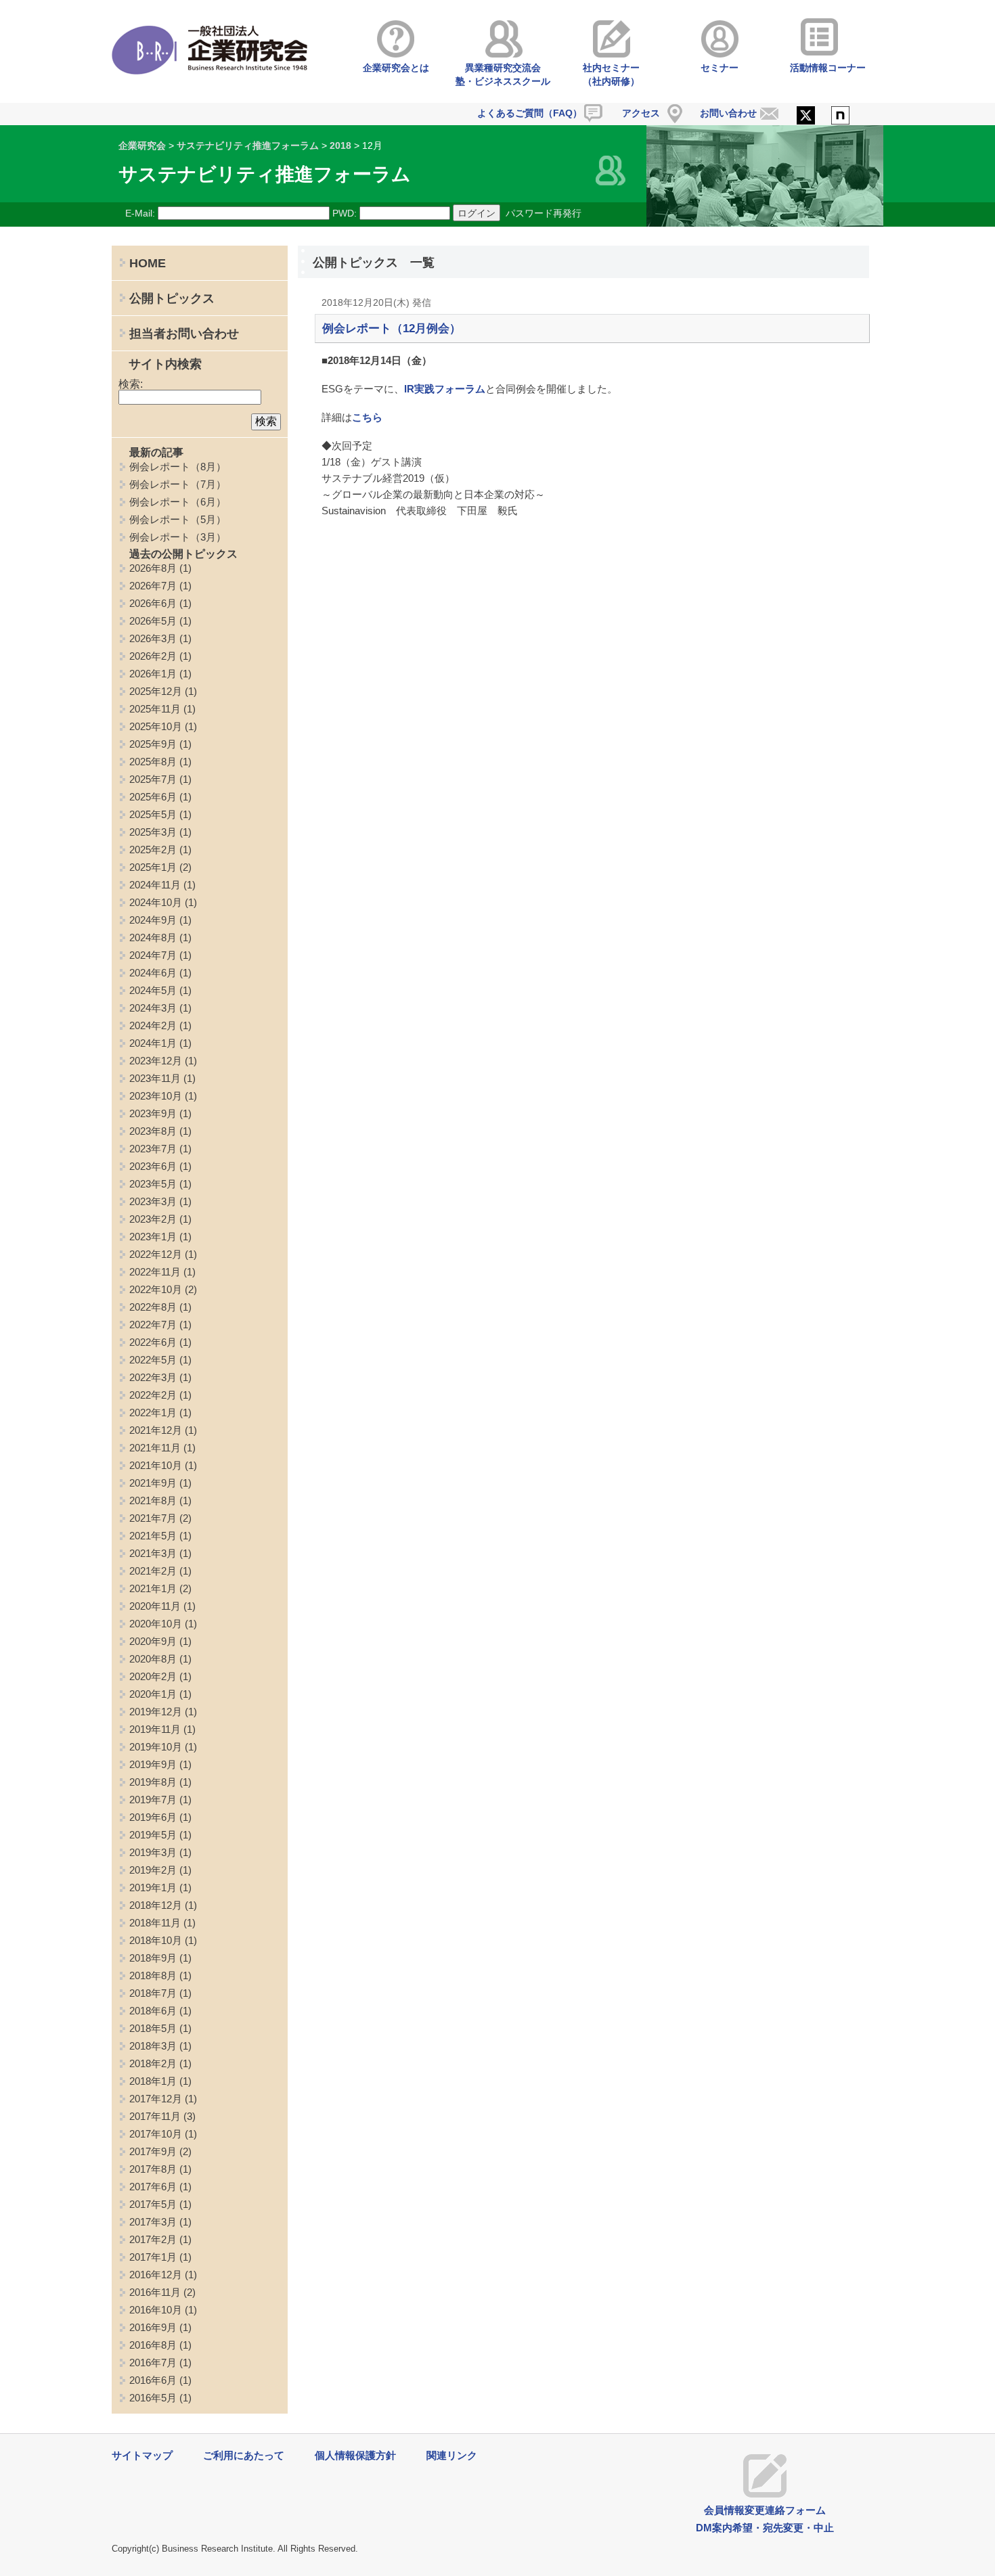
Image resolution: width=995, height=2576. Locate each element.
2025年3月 (153, 832)
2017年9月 (153, 2151)
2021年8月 (153, 1500)
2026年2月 (153, 656)
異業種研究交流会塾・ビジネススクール (503, 74)
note (840, 116)
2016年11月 (155, 2292)
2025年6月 (153, 797)
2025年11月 (155, 709)
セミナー (720, 68)
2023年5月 (153, 1184)
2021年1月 (153, 1588)
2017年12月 (156, 2099)
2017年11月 (155, 2116)
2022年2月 (153, 1395)
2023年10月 (156, 1096)
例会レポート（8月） (178, 467)
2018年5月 (153, 2028)
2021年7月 (153, 1518)
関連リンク (452, 2455)
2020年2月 (153, 1676)
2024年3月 (153, 1008)
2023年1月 (153, 1237)
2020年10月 (156, 1624)
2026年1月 (153, 674)
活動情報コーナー (828, 68)
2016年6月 (153, 2380)
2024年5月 (153, 990)
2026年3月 (153, 638)
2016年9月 (153, 2327)
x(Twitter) (806, 116)
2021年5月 (153, 1536)
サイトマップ (142, 2455)
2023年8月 (153, 1131)
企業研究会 (142, 145)
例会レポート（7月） (178, 484)
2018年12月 (156, 1905)
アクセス (641, 113)
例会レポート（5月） (178, 519)
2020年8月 (153, 1659)
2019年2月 (153, 1870)
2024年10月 (156, 902)
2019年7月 (153, 1800)
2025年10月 (156, 726)
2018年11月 (155, 1923)
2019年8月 (153, 1782)
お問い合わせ (728, 113)
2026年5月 (153, 621)
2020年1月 (153, 1694)
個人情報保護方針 (355, 2455)
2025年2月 (153, 850)
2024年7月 (153, 955)
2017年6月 (153, 2187)
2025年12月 (156, 691)
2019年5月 (153, 1835)
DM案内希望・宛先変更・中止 (765, 2528)
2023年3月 (153, 1201)
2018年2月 (153, 2063)
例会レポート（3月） (178, 537)
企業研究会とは (396, 68)
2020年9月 (153, 1641)
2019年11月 (155, 1729)
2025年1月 (153, 867)
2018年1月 (153, 2081)
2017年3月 (153, 2222)
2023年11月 (155, 1078)
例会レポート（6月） (178, 502)
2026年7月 (153, 586)
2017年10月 (156, 2134)
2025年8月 (153, 762)
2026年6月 (153, 603)
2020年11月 (155, 1606)
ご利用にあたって (244, 2455)
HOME (148, 263)
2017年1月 (153, 2257)
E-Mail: (140, 213)
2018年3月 (153, 2046)
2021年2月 (153, 1571)
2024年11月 (155, 885)
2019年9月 (153, 1764)
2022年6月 (153, 1342)
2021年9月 (153, 1483)
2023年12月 (156, 1061)
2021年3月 (153, 1553)
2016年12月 (156, 2275)
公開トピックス (172, 298)
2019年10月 (156, 1747)
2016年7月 (153, 2363)
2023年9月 (153, 1113)
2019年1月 (153, 1888)
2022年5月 (153, 1360)
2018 (340, 145)
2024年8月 (153, 937)
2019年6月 (153, 1817)
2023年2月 (153, 1219)
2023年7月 (153, 1149)
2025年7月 (153, 779)
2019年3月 (153, 1852)
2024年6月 (153, 973)
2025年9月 (153, 744)
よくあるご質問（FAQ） (530, 113)
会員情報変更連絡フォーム (765, 2510)
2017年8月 (153, 2169)
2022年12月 (156, 1254)
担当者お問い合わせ (184, 334)
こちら (367, 417)
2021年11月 (155, 1448)
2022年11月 (155, 1272)
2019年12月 (156, 1712)
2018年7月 (153, 1993)
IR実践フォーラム (445, 389)
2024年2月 (153, 1025)
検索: (131, 384)
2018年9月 (153, 1958)
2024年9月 (153, 920)
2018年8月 (153, 1975)
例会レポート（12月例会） (392, 329)
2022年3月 (153, 1377)
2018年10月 (156, 1940)
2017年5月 (153, 2204)
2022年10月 (156, 1289)
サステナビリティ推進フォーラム (248, 145)
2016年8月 (153, 2345)
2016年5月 (153, 2398)
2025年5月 (153, 814)
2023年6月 (153, 1166)
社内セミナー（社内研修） (611, 74)
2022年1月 (153, 1413)
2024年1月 (153, 1043)
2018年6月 (153, 2011)
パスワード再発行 (544, 213)
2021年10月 (156, 1465)
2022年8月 (153, 1307)
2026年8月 (153, 568)
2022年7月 (153, 1325)
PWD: (345, 213)
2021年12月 (156, 1430)
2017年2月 (153, 2239)
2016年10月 (156, 2310)
